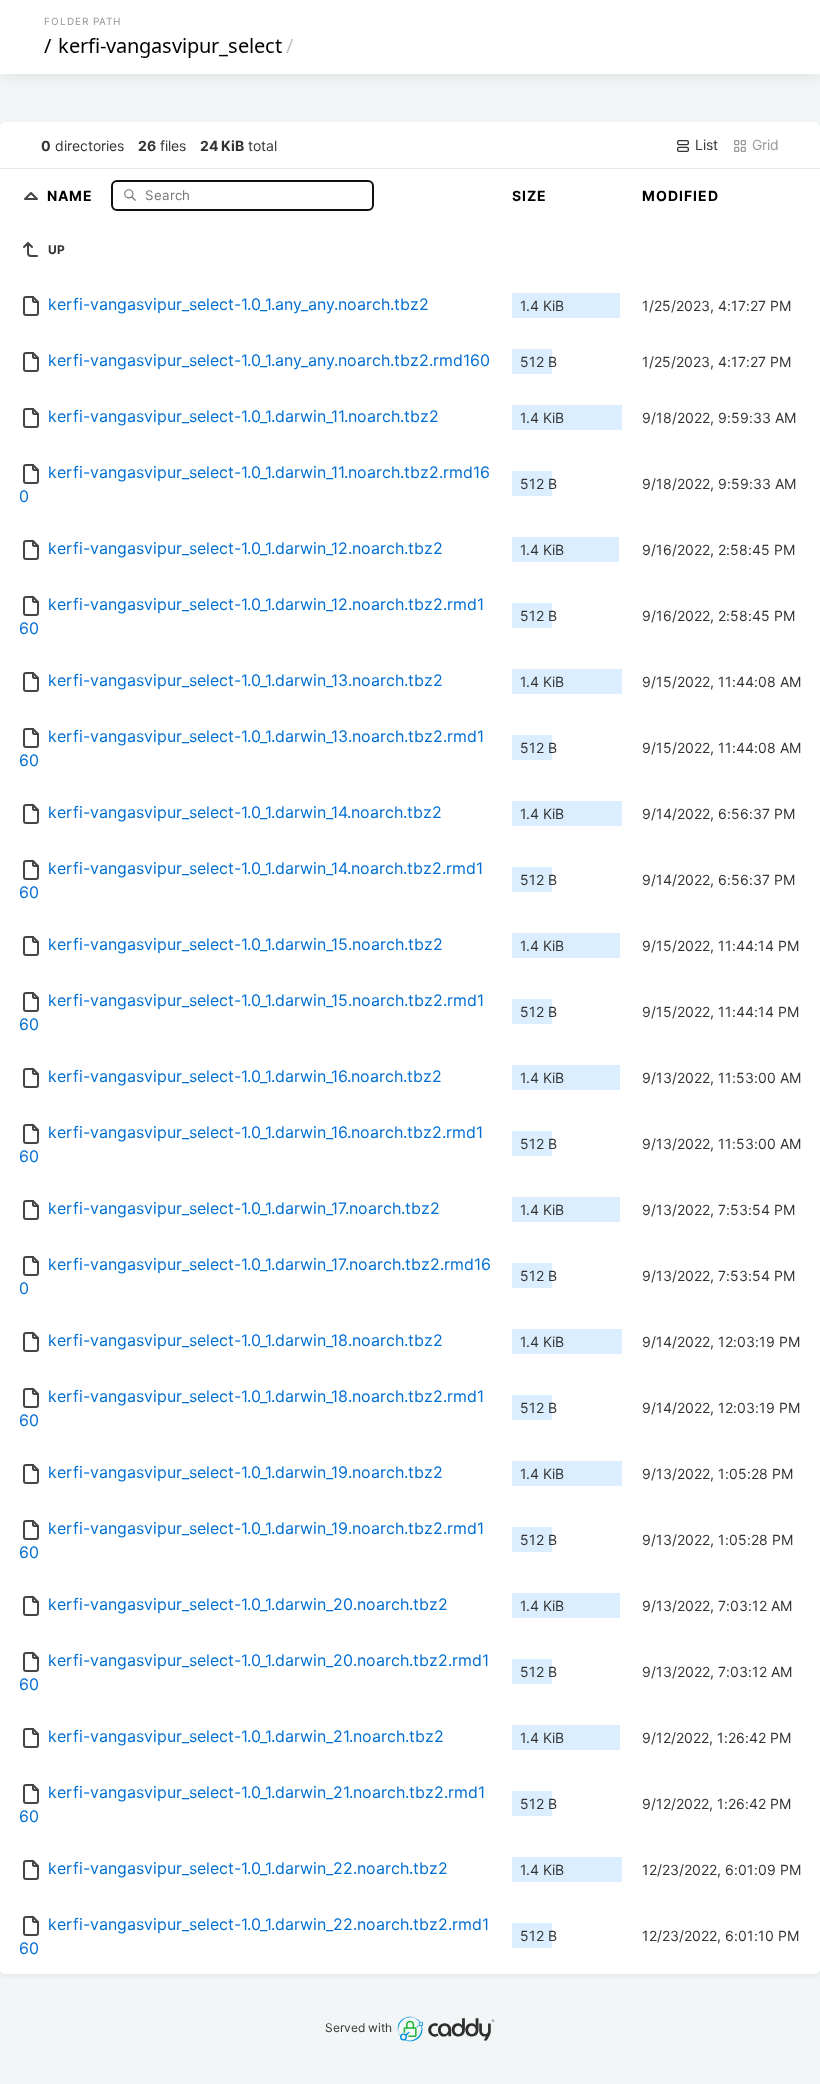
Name (72, 194)
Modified (680, 195)
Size (529, 195)
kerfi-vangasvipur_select (170, 45)
